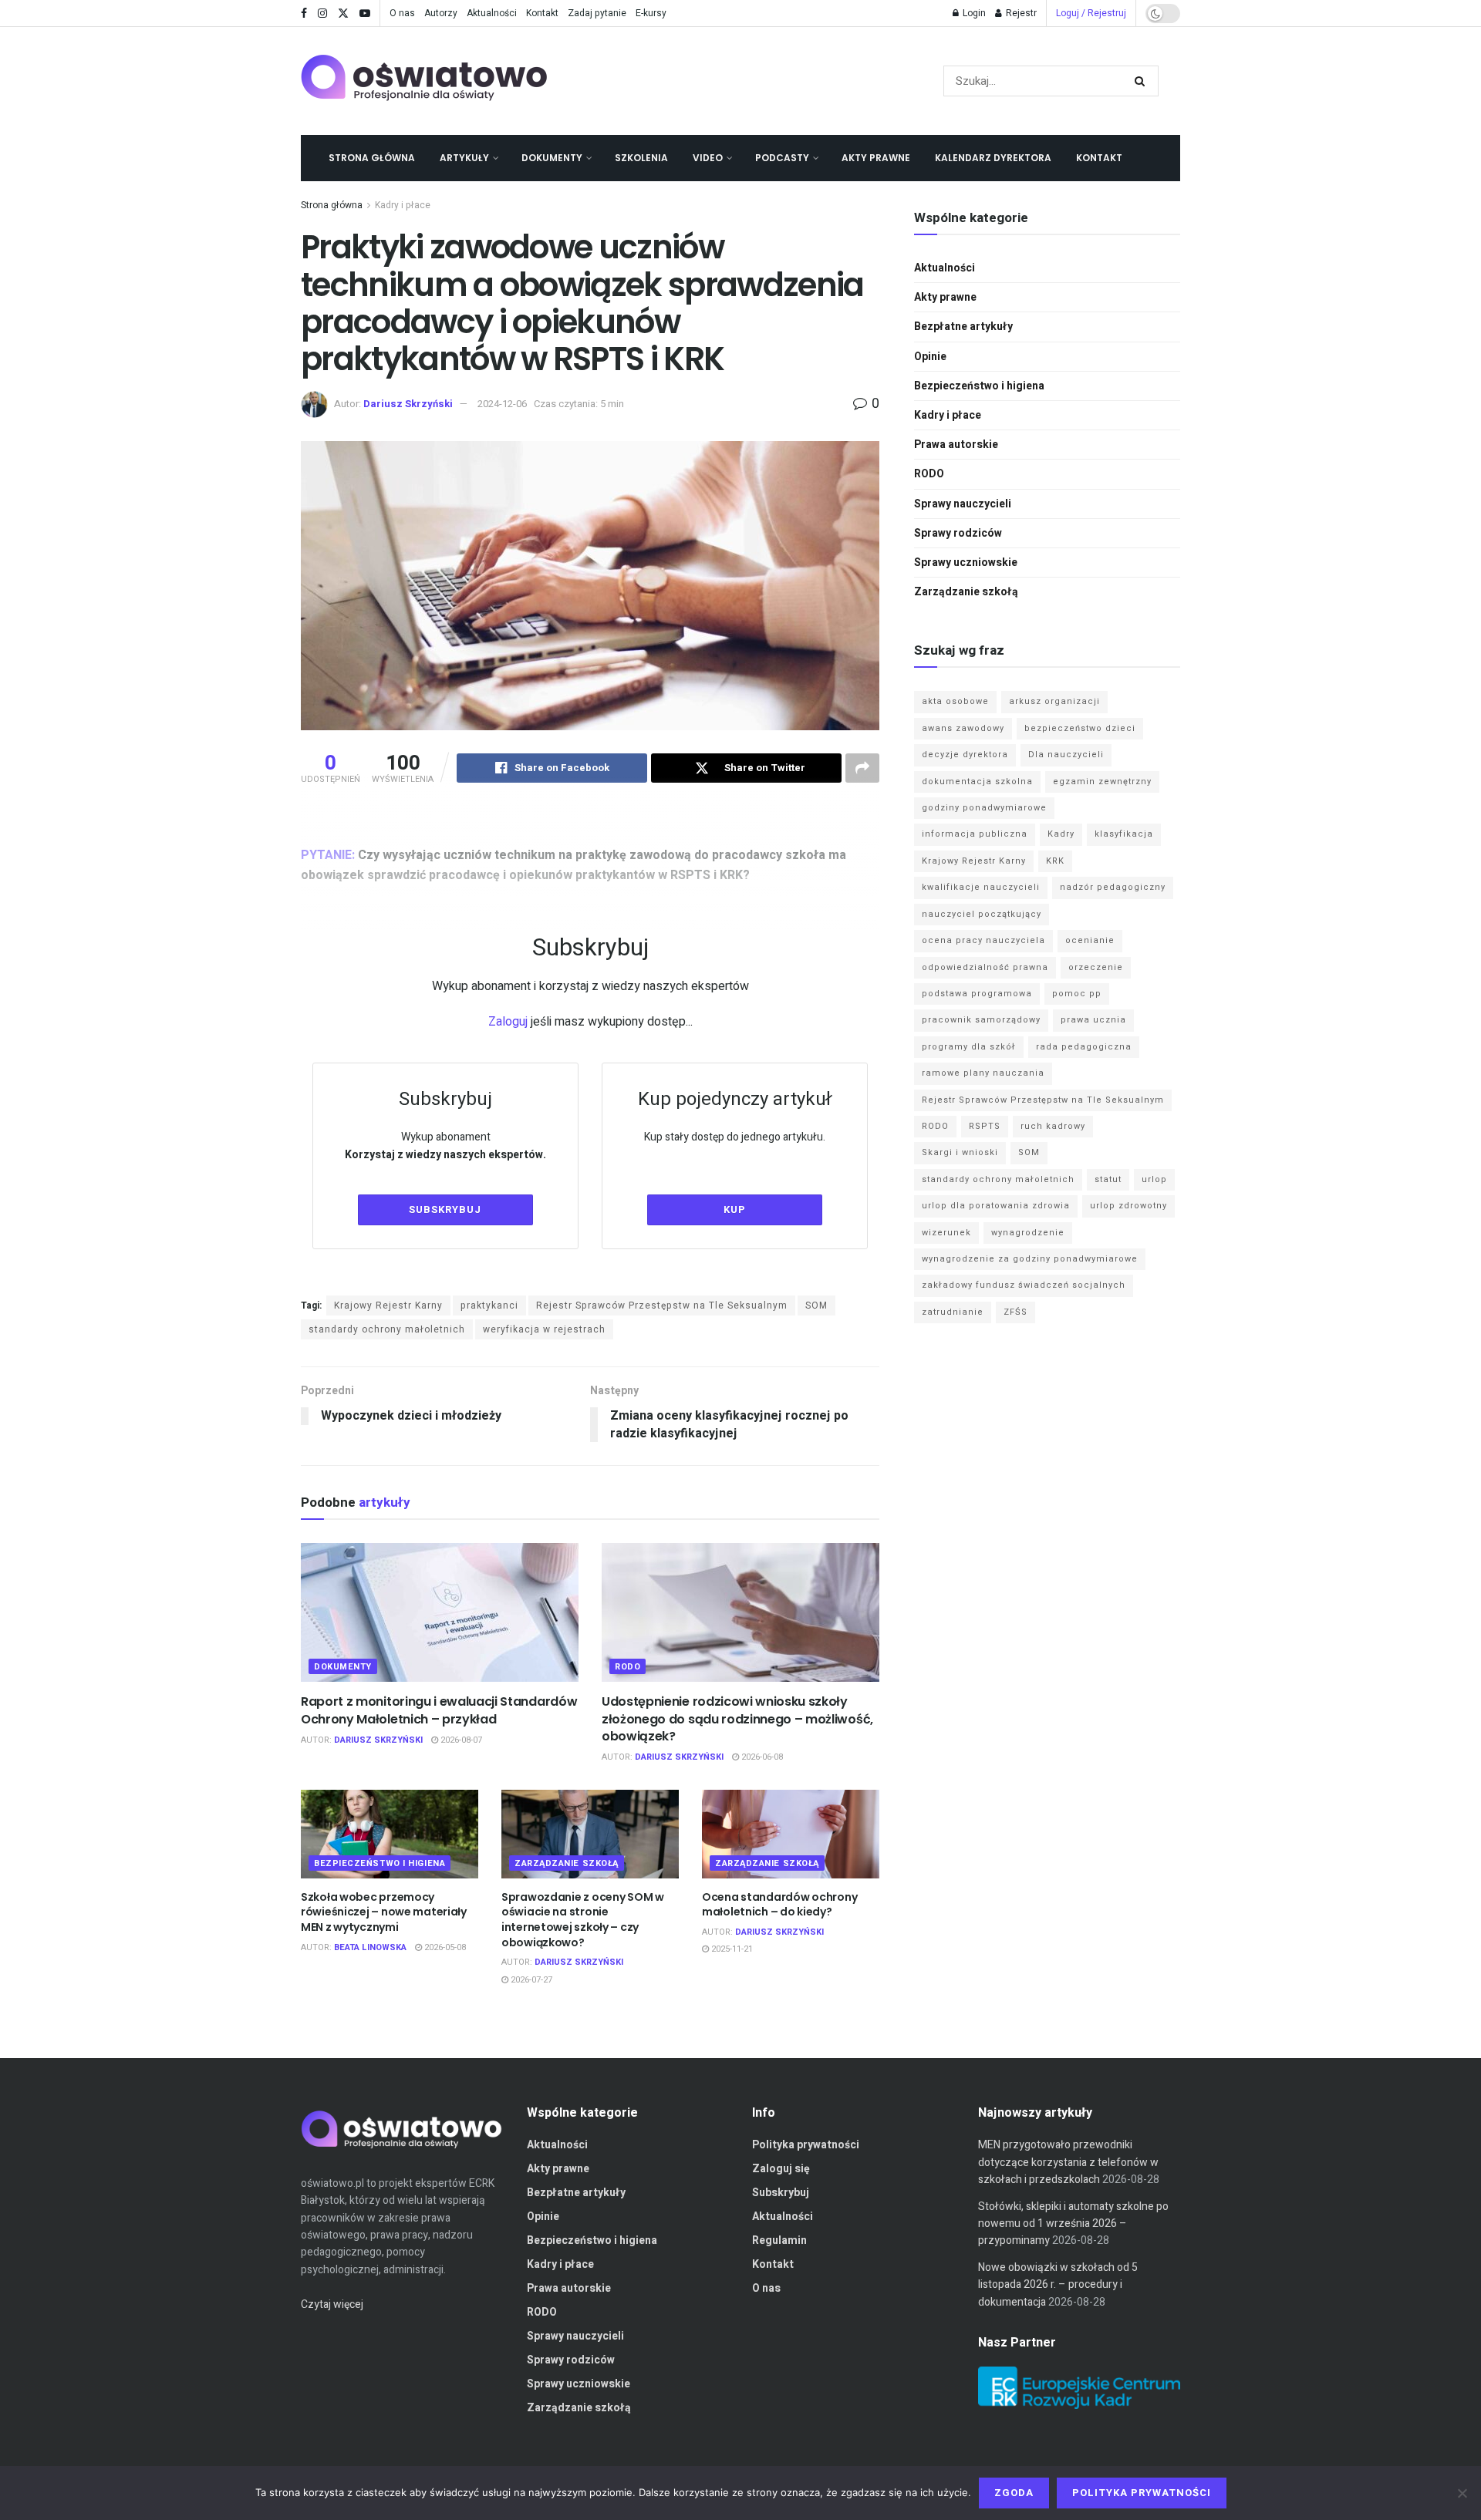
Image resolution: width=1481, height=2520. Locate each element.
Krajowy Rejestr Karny (388, 1305)
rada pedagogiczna (1084, 1047)
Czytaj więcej (332, 2304)
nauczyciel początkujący (982, 914)
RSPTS (985, 1126)
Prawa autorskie (956, 445)
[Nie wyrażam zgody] (1462, 2493)
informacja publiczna (975, 834)
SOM (816, 1305)
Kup (735, 1209)
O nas (402, 13)
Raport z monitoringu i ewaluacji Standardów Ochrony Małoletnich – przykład (439, 1710)
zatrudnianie (953, 1312)
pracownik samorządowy (981, 1020)
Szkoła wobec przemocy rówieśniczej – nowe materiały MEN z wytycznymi (384, 1912)
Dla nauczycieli (1066, 755)
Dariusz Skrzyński (408, 404)
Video (708, 158)
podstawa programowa (977, 994)
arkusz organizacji (1054, 701)
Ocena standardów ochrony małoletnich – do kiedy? (779, 1905)
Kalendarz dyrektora (993, 158)
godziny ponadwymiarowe (984, 808)
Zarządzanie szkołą (567, 1863)
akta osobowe (955, 701)
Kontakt (542, 13)
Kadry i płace (403, 205)
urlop (1154, 1179)
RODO (627, 1667)
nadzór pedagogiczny (1113, 887)
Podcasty (782, 158)
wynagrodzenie (1028, 1233)
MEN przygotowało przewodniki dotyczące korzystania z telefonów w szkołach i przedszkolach (1068, 2162)
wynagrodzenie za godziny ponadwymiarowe (1030, 1259)
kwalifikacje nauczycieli (981, 887)
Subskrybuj (445, 1209)
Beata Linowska (370, 1947)
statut (1108, 1179)
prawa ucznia (1093, 1020)
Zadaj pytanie (597, 13)
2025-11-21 (731, 1949)
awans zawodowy (963, 728)
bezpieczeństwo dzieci (1080, 728)
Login (973, 13)
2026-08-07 (460, 1740)
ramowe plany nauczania (983, 1073)
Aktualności (492, 13)
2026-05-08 (444, 1947)
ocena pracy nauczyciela (983, 940)
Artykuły (464, 158)
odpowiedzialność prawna (985, 967)
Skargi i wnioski (960, 1152)
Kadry (1061, 834)
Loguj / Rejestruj (1091, 13)
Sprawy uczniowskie (966, 563)
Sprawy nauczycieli (963, 504)
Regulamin (779, 2240)
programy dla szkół (969, 1047)
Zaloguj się (781, 2169)
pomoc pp (1077, 994)
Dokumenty (552, 158)
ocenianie (1090, 940)
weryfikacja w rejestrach (544, 1329)
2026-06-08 (761, 1757)
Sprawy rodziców (958, 533)
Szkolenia (641, 158)
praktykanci (489, 1305)
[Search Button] (1143, 81)
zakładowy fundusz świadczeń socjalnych (1024, 1285)
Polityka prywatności (806, 2145)
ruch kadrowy (1053, 1126)
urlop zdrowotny (1128, 1206)
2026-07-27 (530, 1980)
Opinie (930, 357)
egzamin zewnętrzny (1102, 782)
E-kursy (651, 13)
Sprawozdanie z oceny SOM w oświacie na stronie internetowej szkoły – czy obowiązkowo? (583, 1920)
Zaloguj (508, 1022)
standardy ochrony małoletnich (387, 1329)
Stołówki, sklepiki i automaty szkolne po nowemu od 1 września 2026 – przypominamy (1073, 2224)
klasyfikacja (1124, 834)
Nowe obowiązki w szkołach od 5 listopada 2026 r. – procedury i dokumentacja (1058, 2285)
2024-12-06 (502, 404)
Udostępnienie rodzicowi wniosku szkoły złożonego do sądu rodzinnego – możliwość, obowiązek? (737, 1719)
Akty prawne (876, 158)
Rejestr (1020, 13)
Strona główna (372, 158)
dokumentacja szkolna (977, 782)
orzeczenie (1096, 967)
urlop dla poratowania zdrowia (996, 1206)
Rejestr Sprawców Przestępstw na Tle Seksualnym (662, 1305)
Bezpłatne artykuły (963, 327)
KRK (1055, 861)
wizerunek (946, 1233)
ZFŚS (1015, 1312)
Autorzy (441, 13)
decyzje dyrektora (965, 755)
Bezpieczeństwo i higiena (380, 1863)
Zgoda (1014, 2493)
